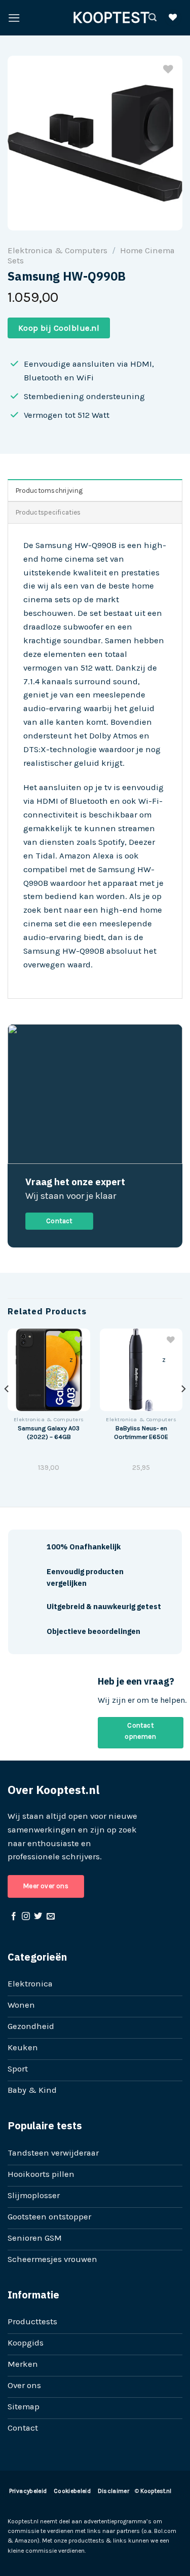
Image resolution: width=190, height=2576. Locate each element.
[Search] (153, 17)
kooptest (95, 18)
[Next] (183, 1409)
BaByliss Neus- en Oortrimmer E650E (141, 1432)
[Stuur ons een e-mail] (51, 1917)
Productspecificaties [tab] (48, 512)
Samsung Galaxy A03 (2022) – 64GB (49, 1432)
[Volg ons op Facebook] (14, 1917)
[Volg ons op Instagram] (26, 1917)
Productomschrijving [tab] (49, 491)
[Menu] (14, 18)
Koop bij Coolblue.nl (59, 328)
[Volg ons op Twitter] (38, 1917)
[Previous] (7, 1409)
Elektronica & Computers (58, 250)
